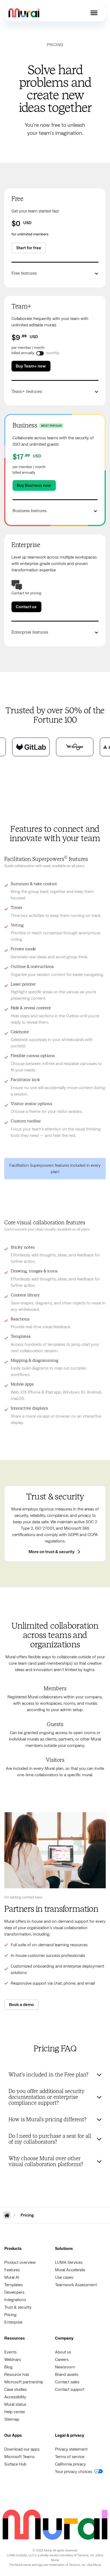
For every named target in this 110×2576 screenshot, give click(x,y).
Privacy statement (71, 2449)
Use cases (64, 2277)
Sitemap (12, 2419)
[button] (94, 13)
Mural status (15, 2404)
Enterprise (13, 2322)
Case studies (15, 2389)
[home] (24, 13)
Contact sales (67, 2382)
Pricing (10, 2315)
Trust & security (18, 2307)
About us (63, 2352)
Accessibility (15, 2397)
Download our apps (22, 2449)
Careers (62, 2360)
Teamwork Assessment (76, 2285)
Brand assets (67, 2375)
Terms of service (70, 2457)
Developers (14, 2292)
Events (10, 2352)
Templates (13, 2285)
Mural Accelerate (70, 2270)
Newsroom (65, 2367)
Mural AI (12, 2277)
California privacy (70, 2464)
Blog (8, 2367)
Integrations (15, 2300)
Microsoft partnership (24, 2382)
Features (12, 2270)
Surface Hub (15, 2464)
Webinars (13, 2360)
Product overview (20, 2262)
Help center (15, 2412)
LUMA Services (69, 2262)
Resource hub (17, 2375)
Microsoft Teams (19, 2457)
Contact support (70, 2389)
